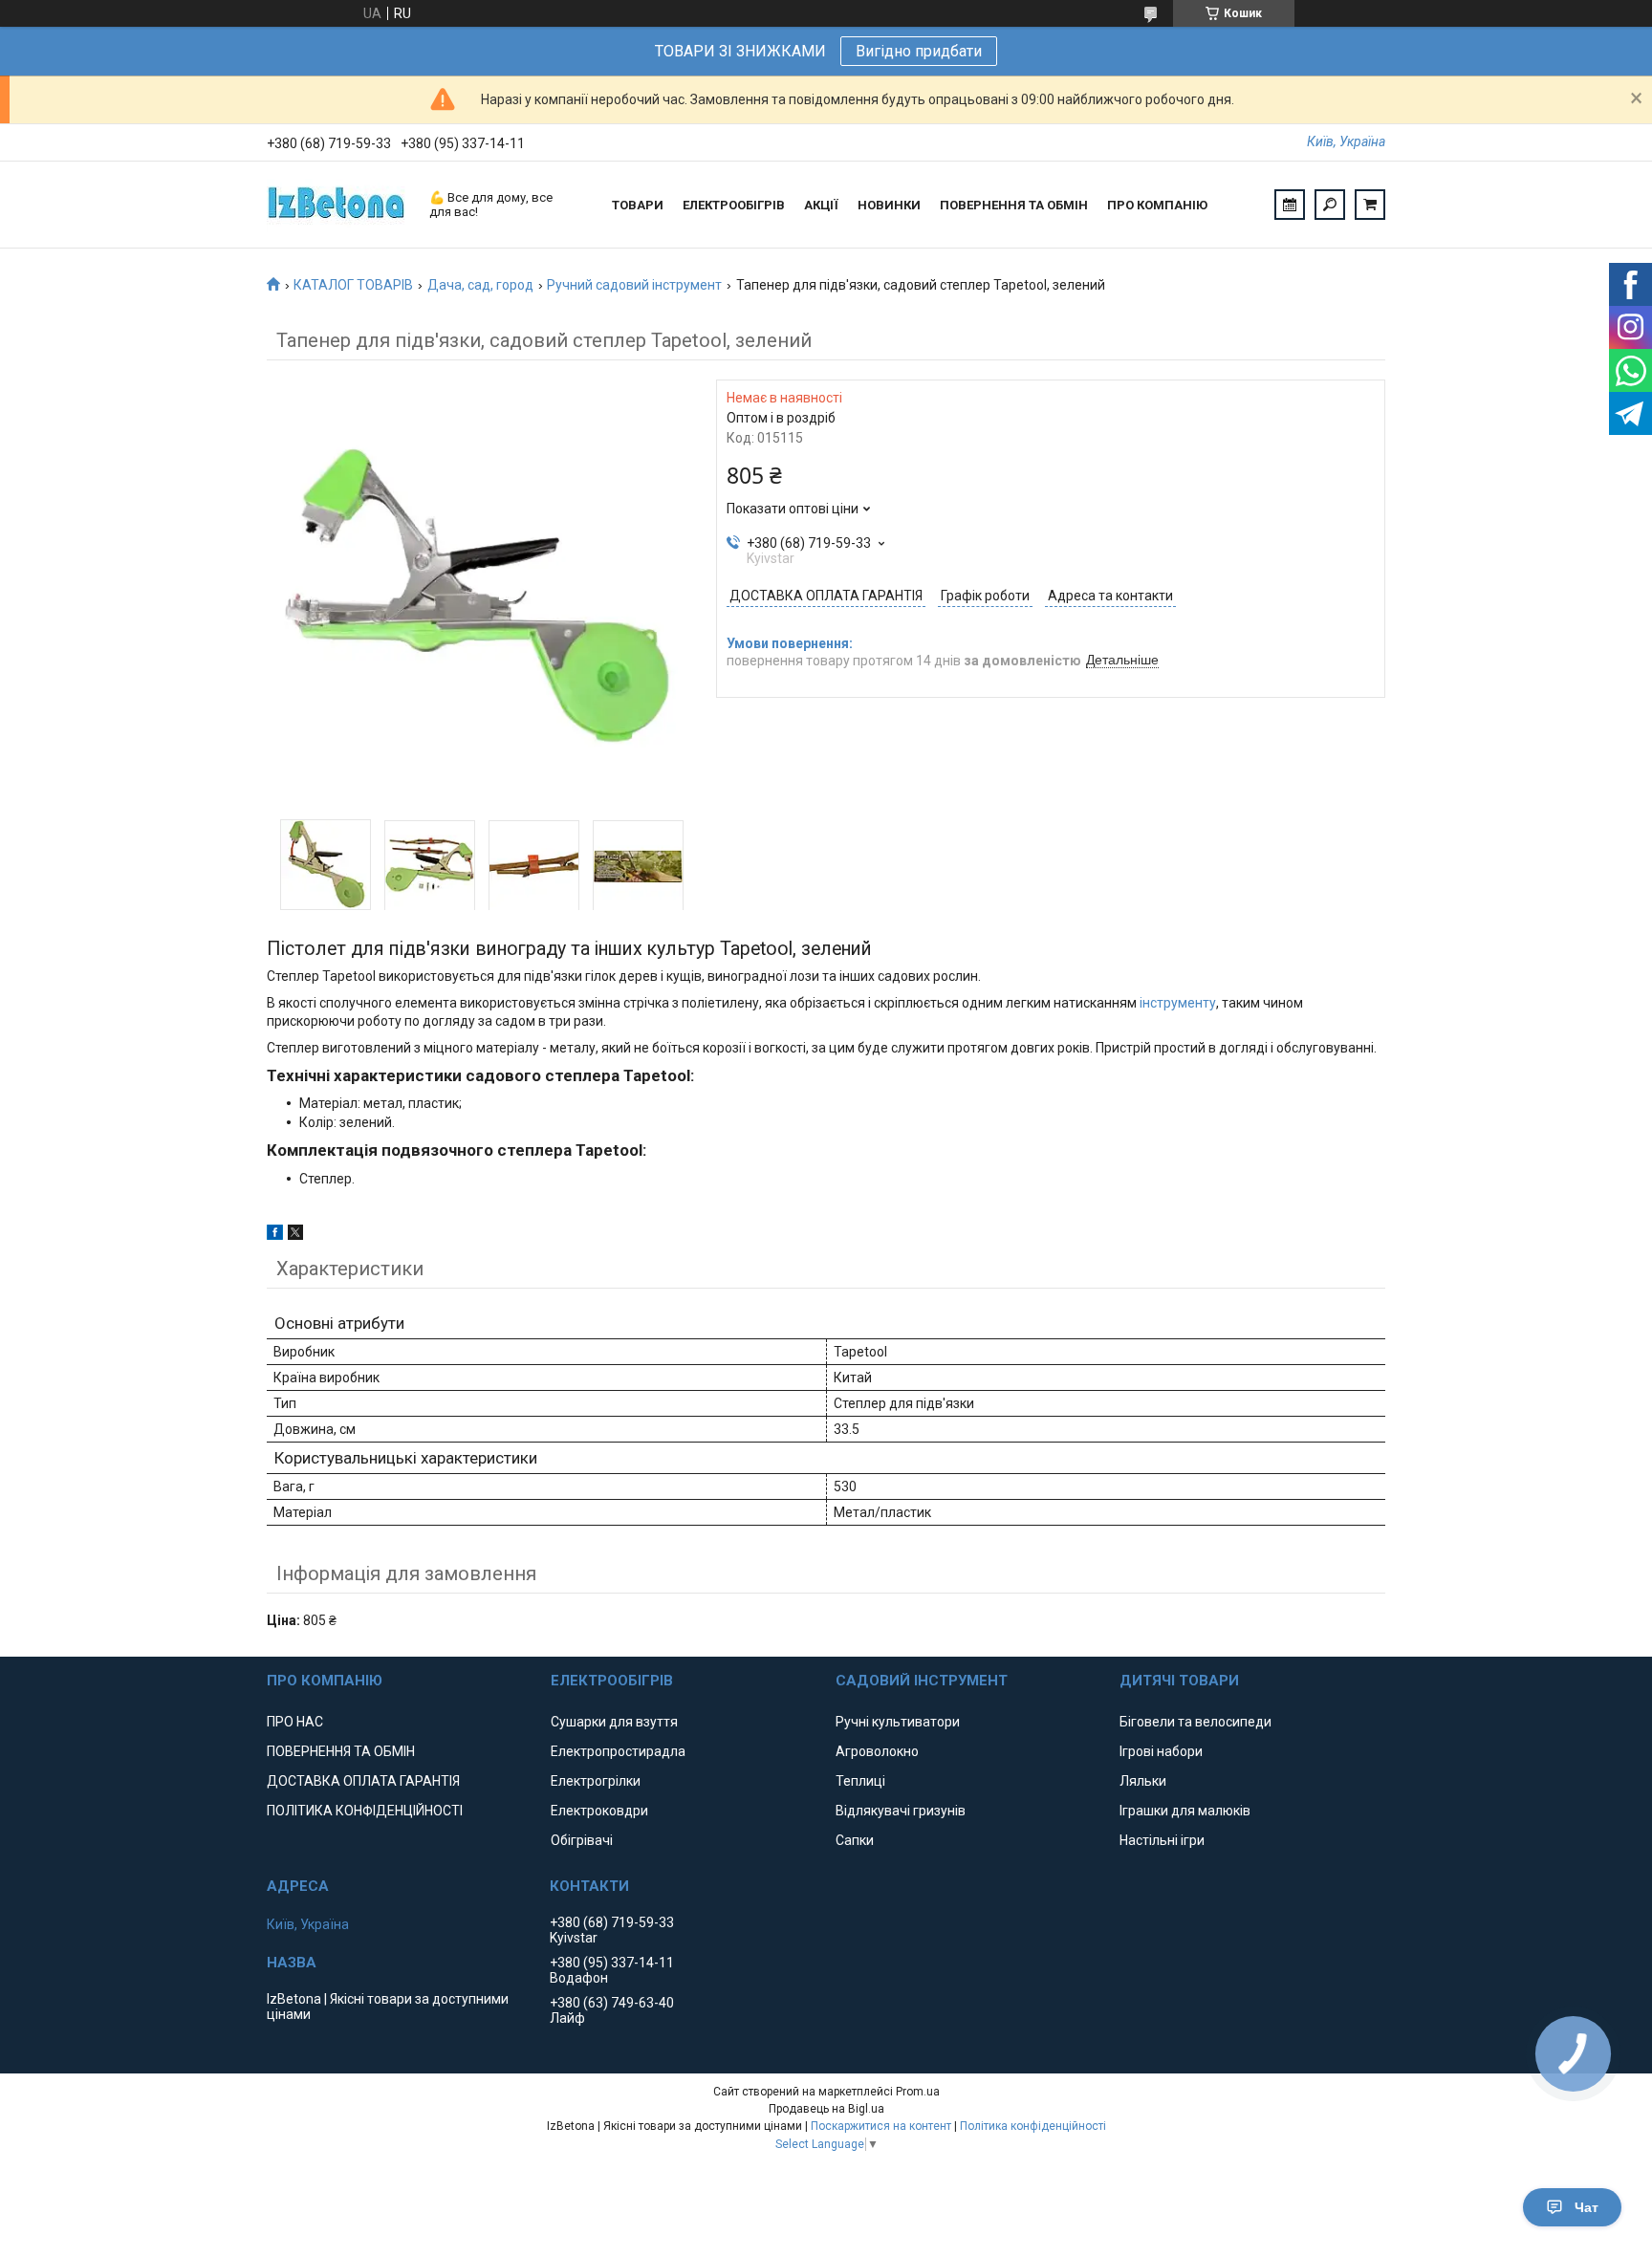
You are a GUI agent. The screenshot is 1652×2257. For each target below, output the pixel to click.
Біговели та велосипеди (1196, 1722)
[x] (295, 1235)
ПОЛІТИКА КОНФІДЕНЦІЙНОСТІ (365, 1811)
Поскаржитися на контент (881, 2126)
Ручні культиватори (898, 1722)
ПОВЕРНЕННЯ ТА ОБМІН (1014, 205)
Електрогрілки (596, 1781)
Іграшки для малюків (1185, 1811)
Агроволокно (877, 1751)
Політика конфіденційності (1033, 2126)
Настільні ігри (1162, 1840)
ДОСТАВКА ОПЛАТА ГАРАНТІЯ (363, 1781)
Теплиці (860, 1781)
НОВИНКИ (889, 205)
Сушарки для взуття (614, 1722)
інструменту (1178, 1003)
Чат (1587, 2207)
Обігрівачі (582, 1840)
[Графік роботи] (1290, 205)
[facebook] (275, 1235)
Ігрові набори (1161, 1751)
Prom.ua (918, 2092)
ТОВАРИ (638, 205)
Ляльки (1143, 1781)
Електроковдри (599, 1811)
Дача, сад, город (480, 285)
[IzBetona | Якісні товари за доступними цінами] (338, 205)
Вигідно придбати (919, 51)
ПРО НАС (295, 1722)
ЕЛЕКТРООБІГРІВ (734, 205)
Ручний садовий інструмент (634, 285)
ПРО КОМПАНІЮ (1157, 205)
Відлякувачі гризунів (901, 1811)
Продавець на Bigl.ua (826, 2109)
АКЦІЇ (821, 205)
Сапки (855, 1840)
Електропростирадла (618, 1751)
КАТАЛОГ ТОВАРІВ (353, 285)
